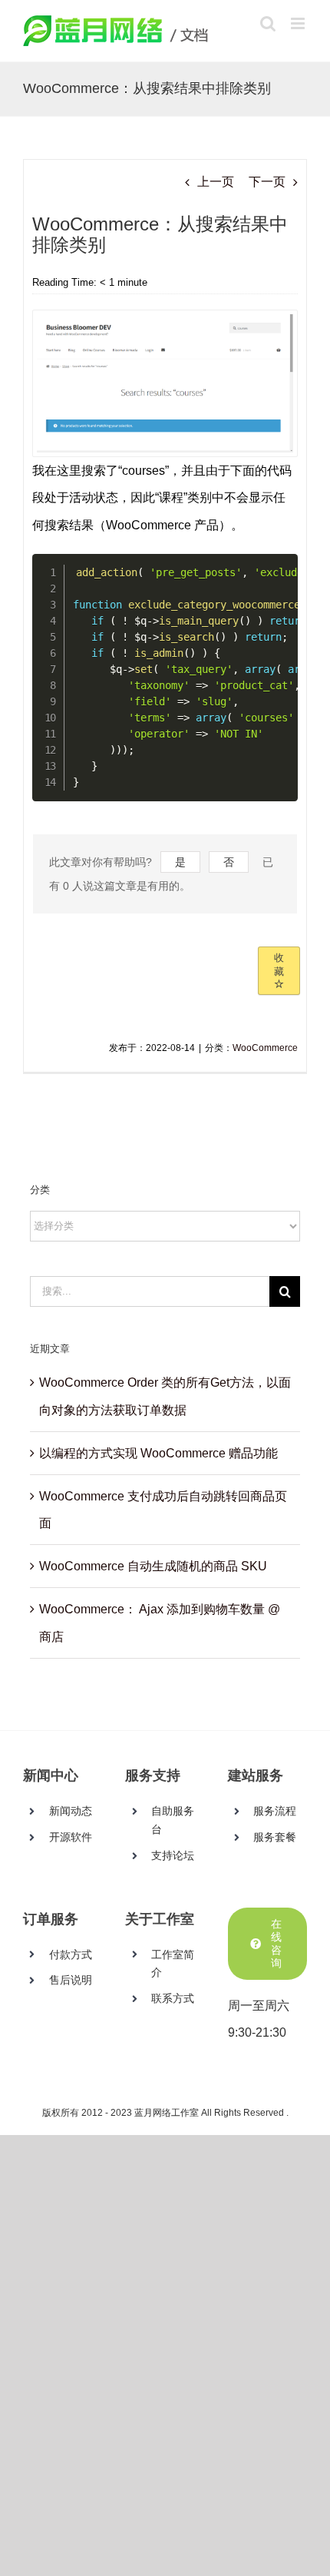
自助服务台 (173, 1820)
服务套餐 (275, 1837)
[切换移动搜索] (268, 23)
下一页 (267, 182)
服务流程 (275, 1811)
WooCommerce (265, 1048)
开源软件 (71, 1837)
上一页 (216, 182)
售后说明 (71, 1980)
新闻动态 (71, 1811)
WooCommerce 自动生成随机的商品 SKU (153, 1566)
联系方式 (173, 1998)
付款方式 (71, 1954)
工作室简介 (173, 1964)
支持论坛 (173, 1855)
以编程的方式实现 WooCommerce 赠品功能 (158, 1453)
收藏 (279, 965)
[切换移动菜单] (299, 23)
